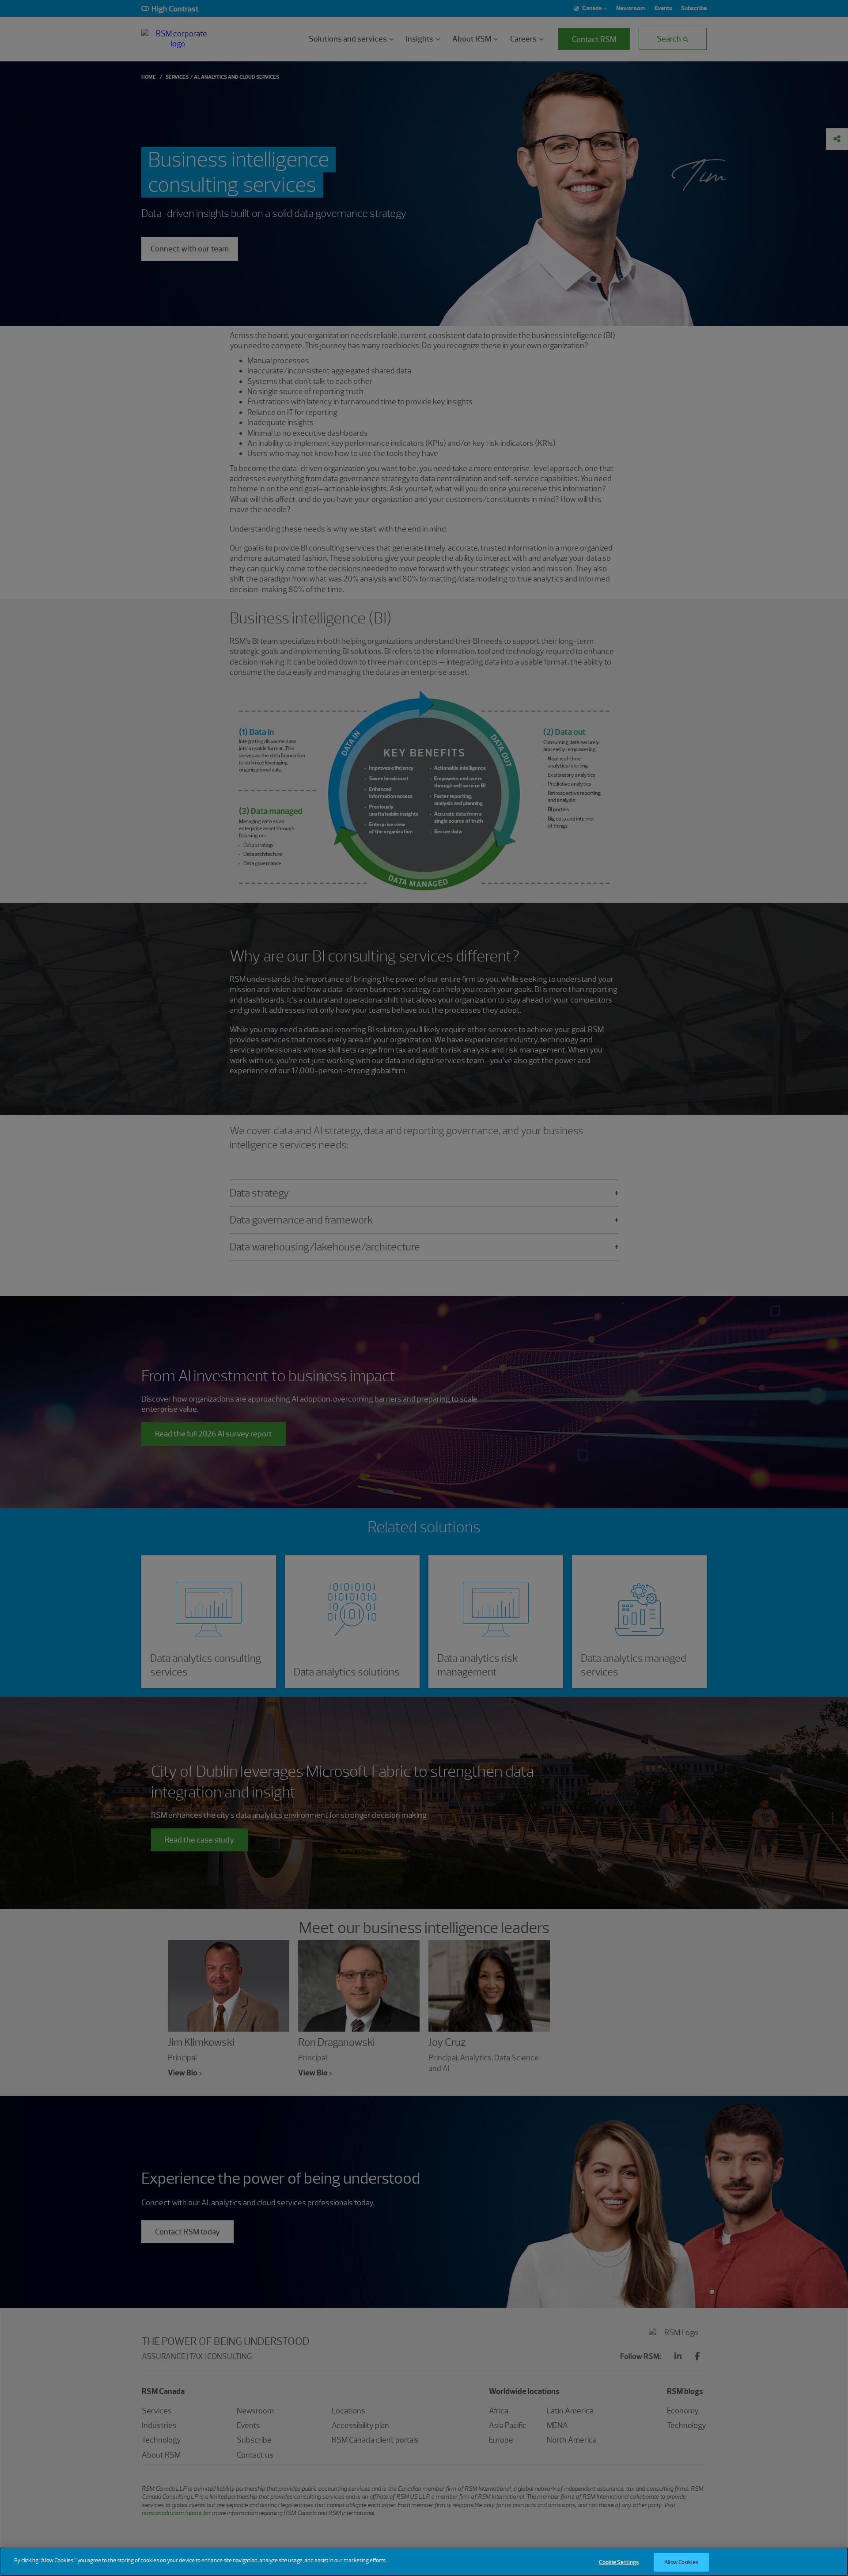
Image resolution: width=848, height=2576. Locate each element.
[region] (424, 2562)
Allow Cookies (681, 2562)
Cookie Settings (619, 2562)
